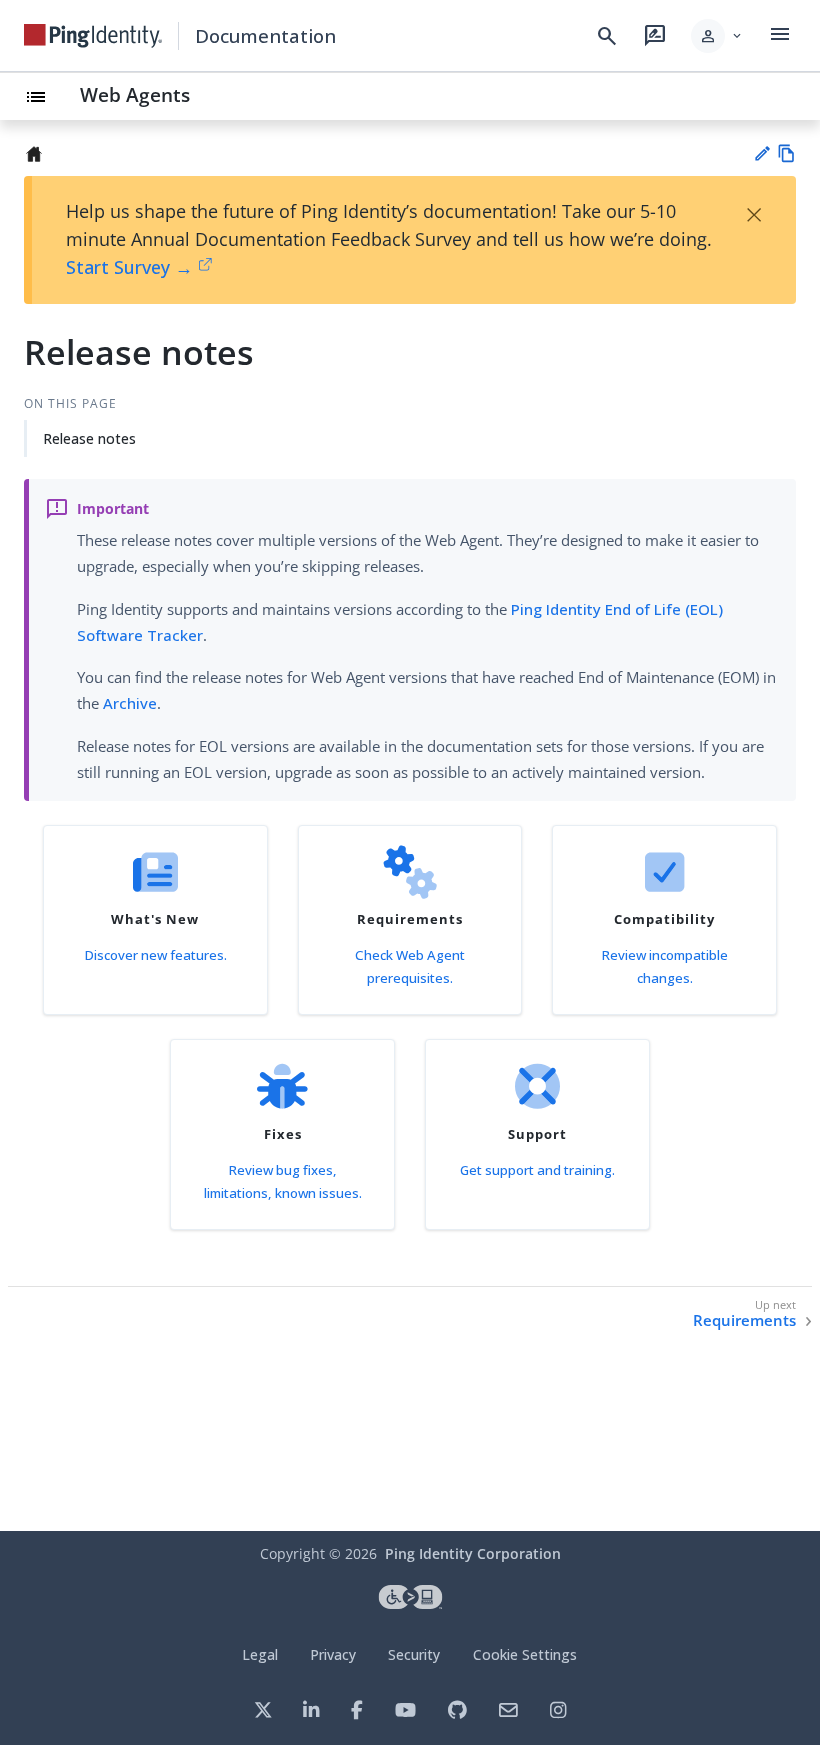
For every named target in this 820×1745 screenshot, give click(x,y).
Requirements (744, 1320)
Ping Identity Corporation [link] (473, 1553)
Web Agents (135, 94)
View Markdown (786, 153)
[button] (717, 36)
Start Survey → (129, 267)
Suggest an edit (761, 153)
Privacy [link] (333, 1654)
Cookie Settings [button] (525, 1654)
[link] (93, 36)
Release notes (89, 438)
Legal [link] (260, 1654)
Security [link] (414, 1654)
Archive (130, 703)
